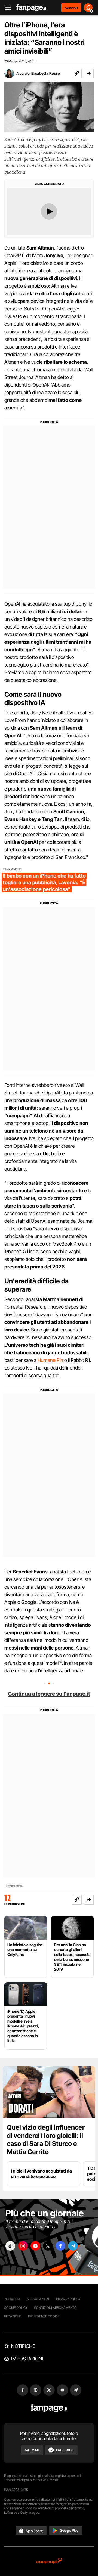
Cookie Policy (16, 2308)
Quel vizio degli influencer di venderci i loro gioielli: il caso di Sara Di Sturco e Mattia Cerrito (46, 2140)
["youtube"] (35, 2246)
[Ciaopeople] (49, 2561)
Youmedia (12, 2299)
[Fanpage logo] (31, 8)
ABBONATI (71, 8)
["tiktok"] (10, 2246)
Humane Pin (50, 1360)
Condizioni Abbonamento (55, 2308)
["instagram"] (23, 2246)
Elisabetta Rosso (46, 73)
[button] (89, 73)
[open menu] (6, 8)
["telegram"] (73, 2246)
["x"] (48, 2246)
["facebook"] (60, 2246)
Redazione (13, 2316)
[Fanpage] (49, 2408)
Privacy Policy (68, 2299)
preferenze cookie (44, 2316)
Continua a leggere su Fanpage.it (49, 1694)
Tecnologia (13, 1886)
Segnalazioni (38, 2299)
